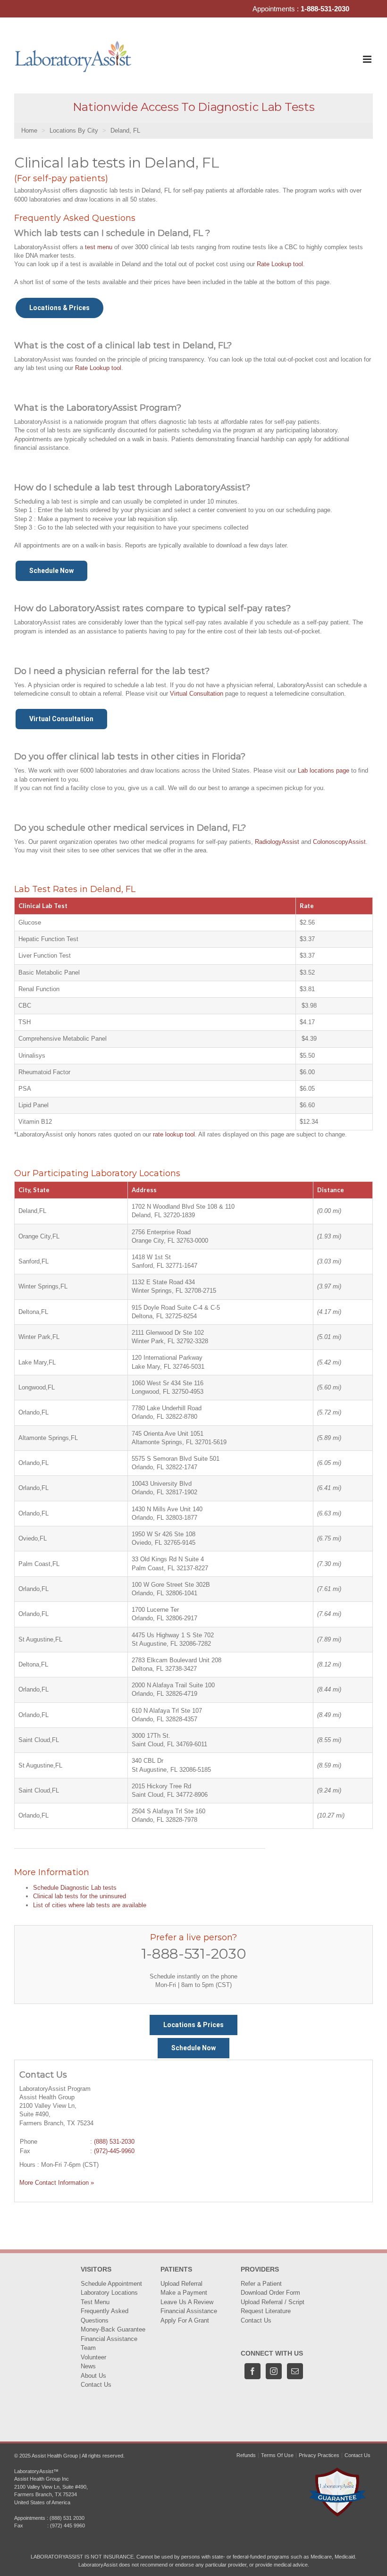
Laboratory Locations (109, 2293)
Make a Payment (184, 2293)
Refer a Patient (261, 2284)
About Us (93, 2376)
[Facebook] (252, 2371)
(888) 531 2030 (67, 2518)
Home (29, 130)
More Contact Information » (57, 2183)
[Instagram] (274, 2371)
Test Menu (95, 2302)
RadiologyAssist (277, 842)
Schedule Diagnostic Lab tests (75, 1888)
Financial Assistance (109, 2339)
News (88, 2366)
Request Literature (266, 2311)
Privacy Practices (319, 2455)
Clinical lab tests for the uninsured (80, 1896)
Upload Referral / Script (273, 2302)
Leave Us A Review (187, 2302)
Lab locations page (324, 770)
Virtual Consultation (197, 694)
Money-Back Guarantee (113, 2329)
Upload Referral (181, 2284)
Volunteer (93, 2357)
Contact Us (96, 2385)
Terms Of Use (277, 2455)
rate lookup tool (174, 1134)
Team (88, 2348)
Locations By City (74, 130)
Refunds (246, 2455)
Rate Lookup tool (280, 264)
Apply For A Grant (185, 2320)
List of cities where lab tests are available (90, 1905)
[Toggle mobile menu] (368, 59)
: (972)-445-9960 (112, 2151)
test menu (99, 247)
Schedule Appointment (111, 2284)
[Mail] (295, 2371)
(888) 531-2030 (114, 2142)
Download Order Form (270, 2293)
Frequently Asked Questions (105, 2316)
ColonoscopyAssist (339, 842)
